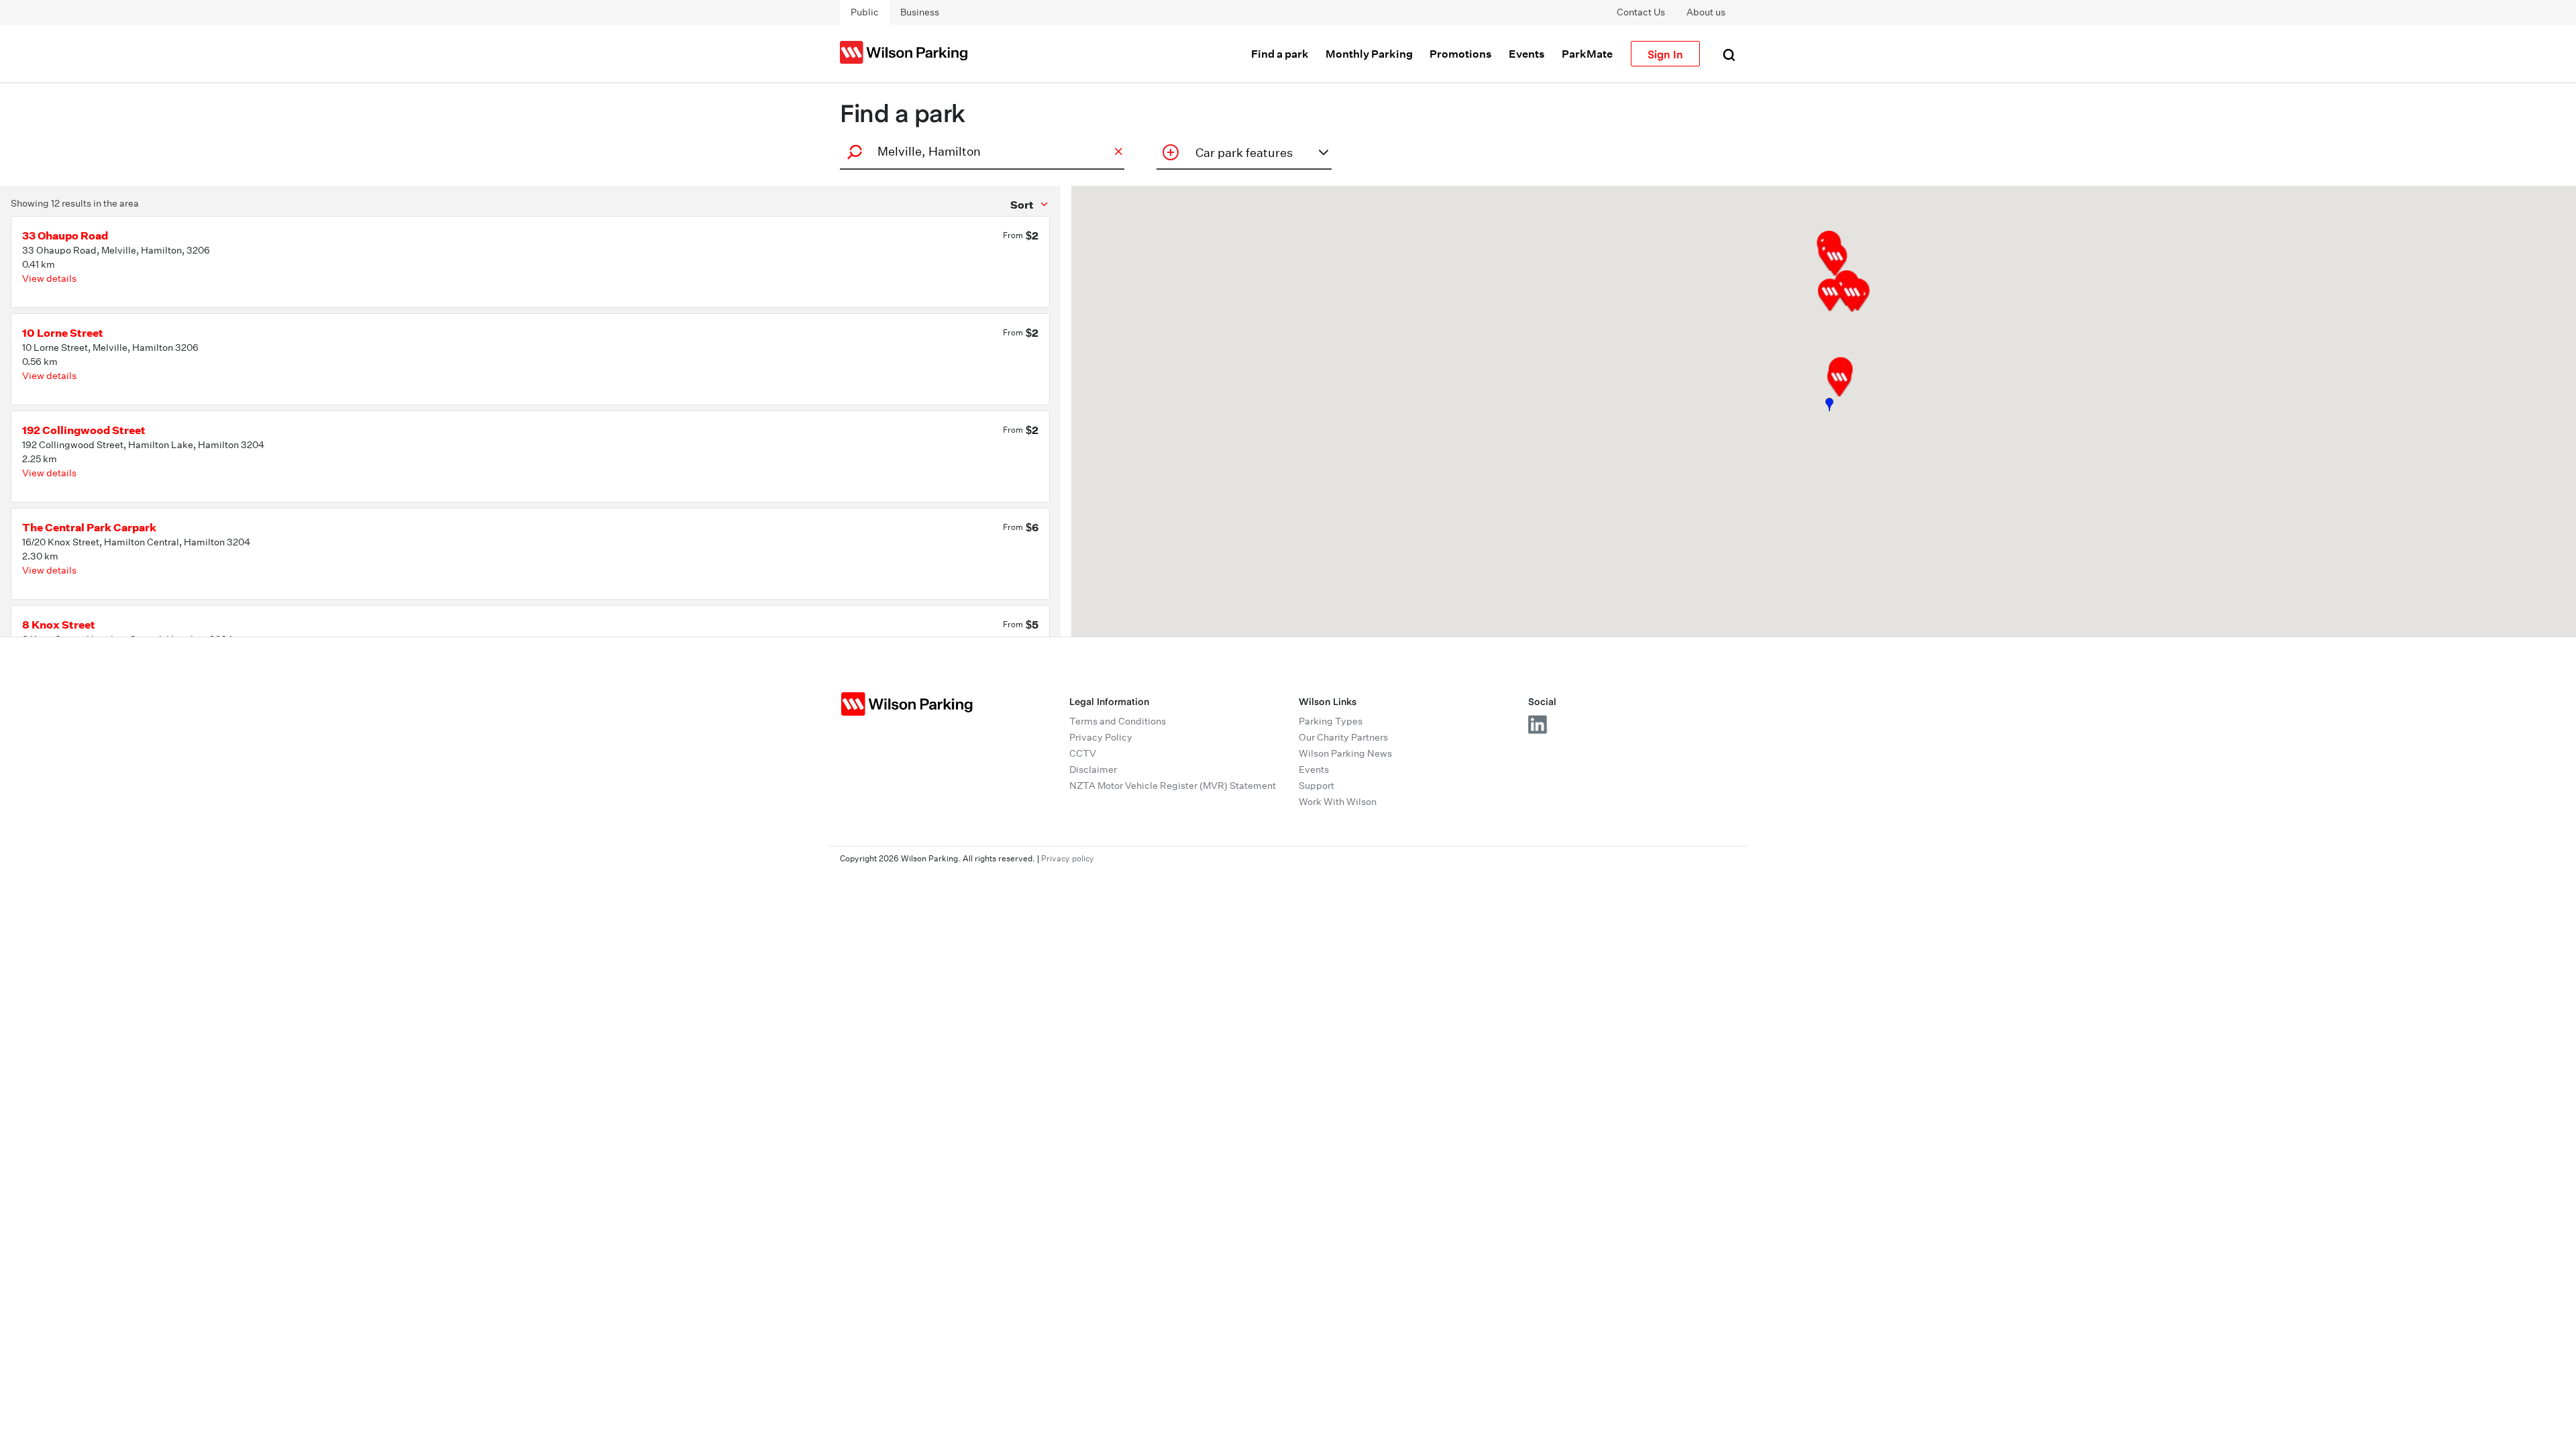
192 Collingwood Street (84, 430)
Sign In (1665, 54)
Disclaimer (1093, 769)
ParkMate (1587, 54)
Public (865, 12)
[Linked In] (1538, 724)
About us (1706, 12)
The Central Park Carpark (89, 527)
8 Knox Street (59, 625)
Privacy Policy (1101, 737)
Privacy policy (1068, 858)
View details (49, 278)
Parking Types (1331, 721)
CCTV (1083, 753)
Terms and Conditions (1118, 721)
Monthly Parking (1369, 54)
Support (1317, 786)
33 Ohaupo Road (65, 235)
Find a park (1280, 54)
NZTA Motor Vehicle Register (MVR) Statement (1173, 786)
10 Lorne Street (63, 333)
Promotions (1461, 54)
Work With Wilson (1338, 802)
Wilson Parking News (1345, 753)
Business (920, 12)
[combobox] (980, 151)
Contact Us (1641, 12)
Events (1527, 54)
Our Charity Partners (1343, 737)
